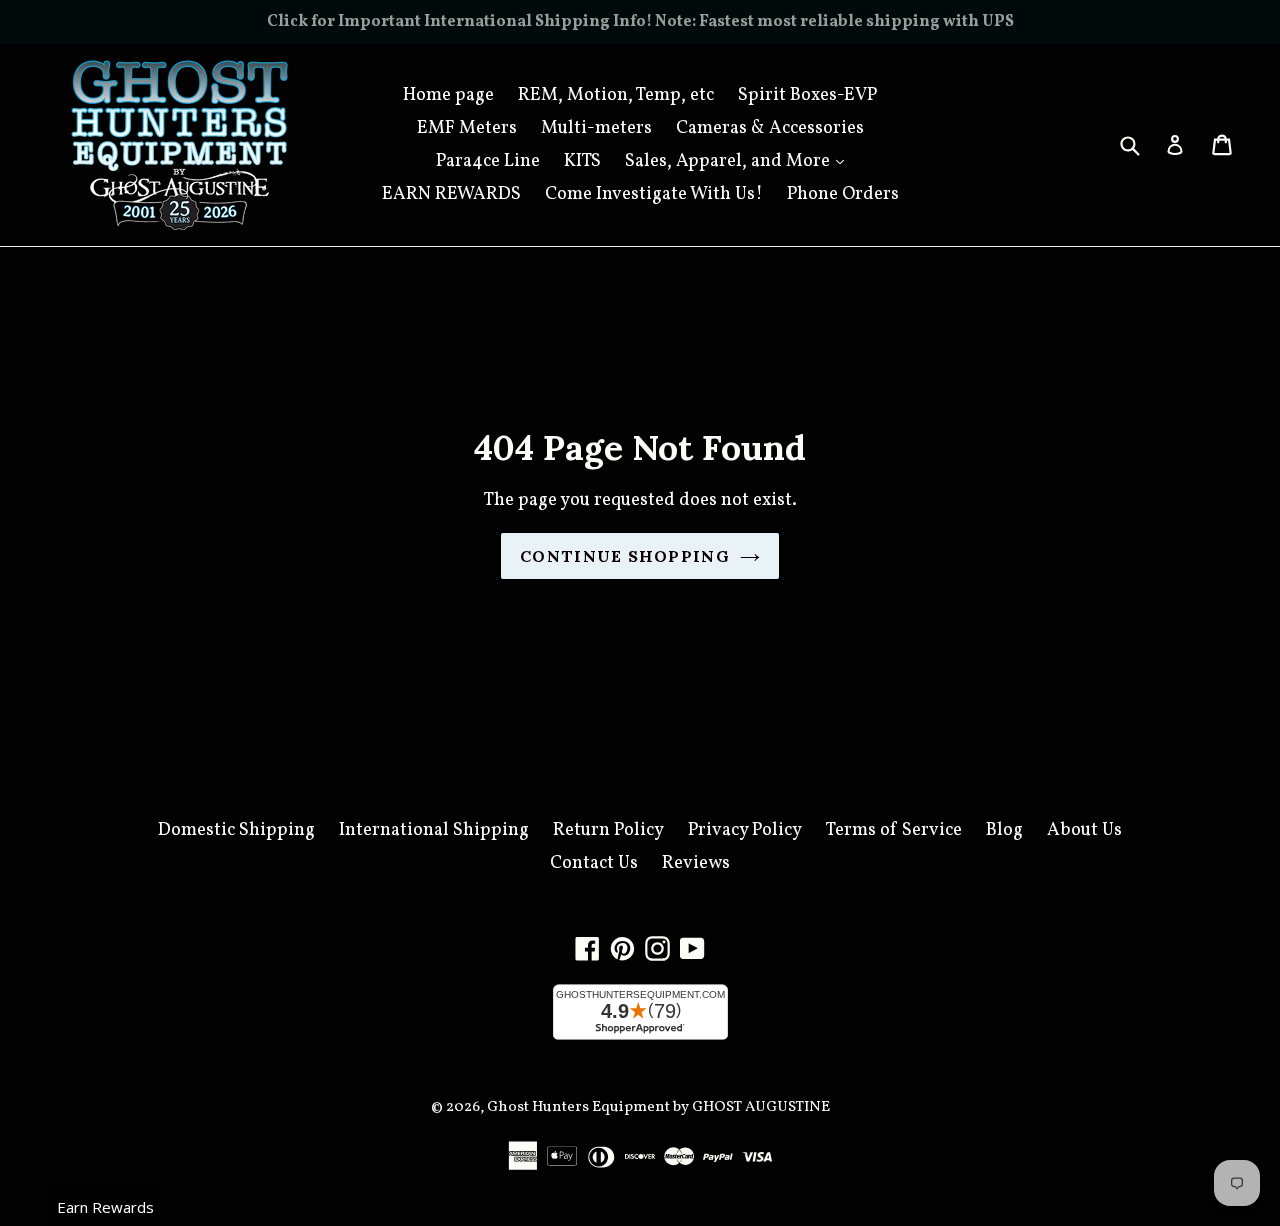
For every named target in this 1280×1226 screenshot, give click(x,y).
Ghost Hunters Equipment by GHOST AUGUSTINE (658, 1107)
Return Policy (608, 830)
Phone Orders (843, 194)
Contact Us (594, 863)
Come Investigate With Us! (654, 194)
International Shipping (434, 830)
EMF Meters (467, 128)
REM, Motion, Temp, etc (616, 95)
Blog (1004, 830)
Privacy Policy (745, 830)
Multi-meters (596, 128)
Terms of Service (894, 830)
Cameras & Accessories (770, 128)
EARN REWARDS (451, 194)
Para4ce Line (488, 161)
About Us (1084, 830)
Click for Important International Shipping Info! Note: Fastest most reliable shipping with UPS (640, 22)
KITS (582, 161)
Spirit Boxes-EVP (807, 95)
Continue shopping (625, 556)
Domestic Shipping (236, 830)
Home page (448, 95)
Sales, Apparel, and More (739, 161)
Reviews (696, 863)
